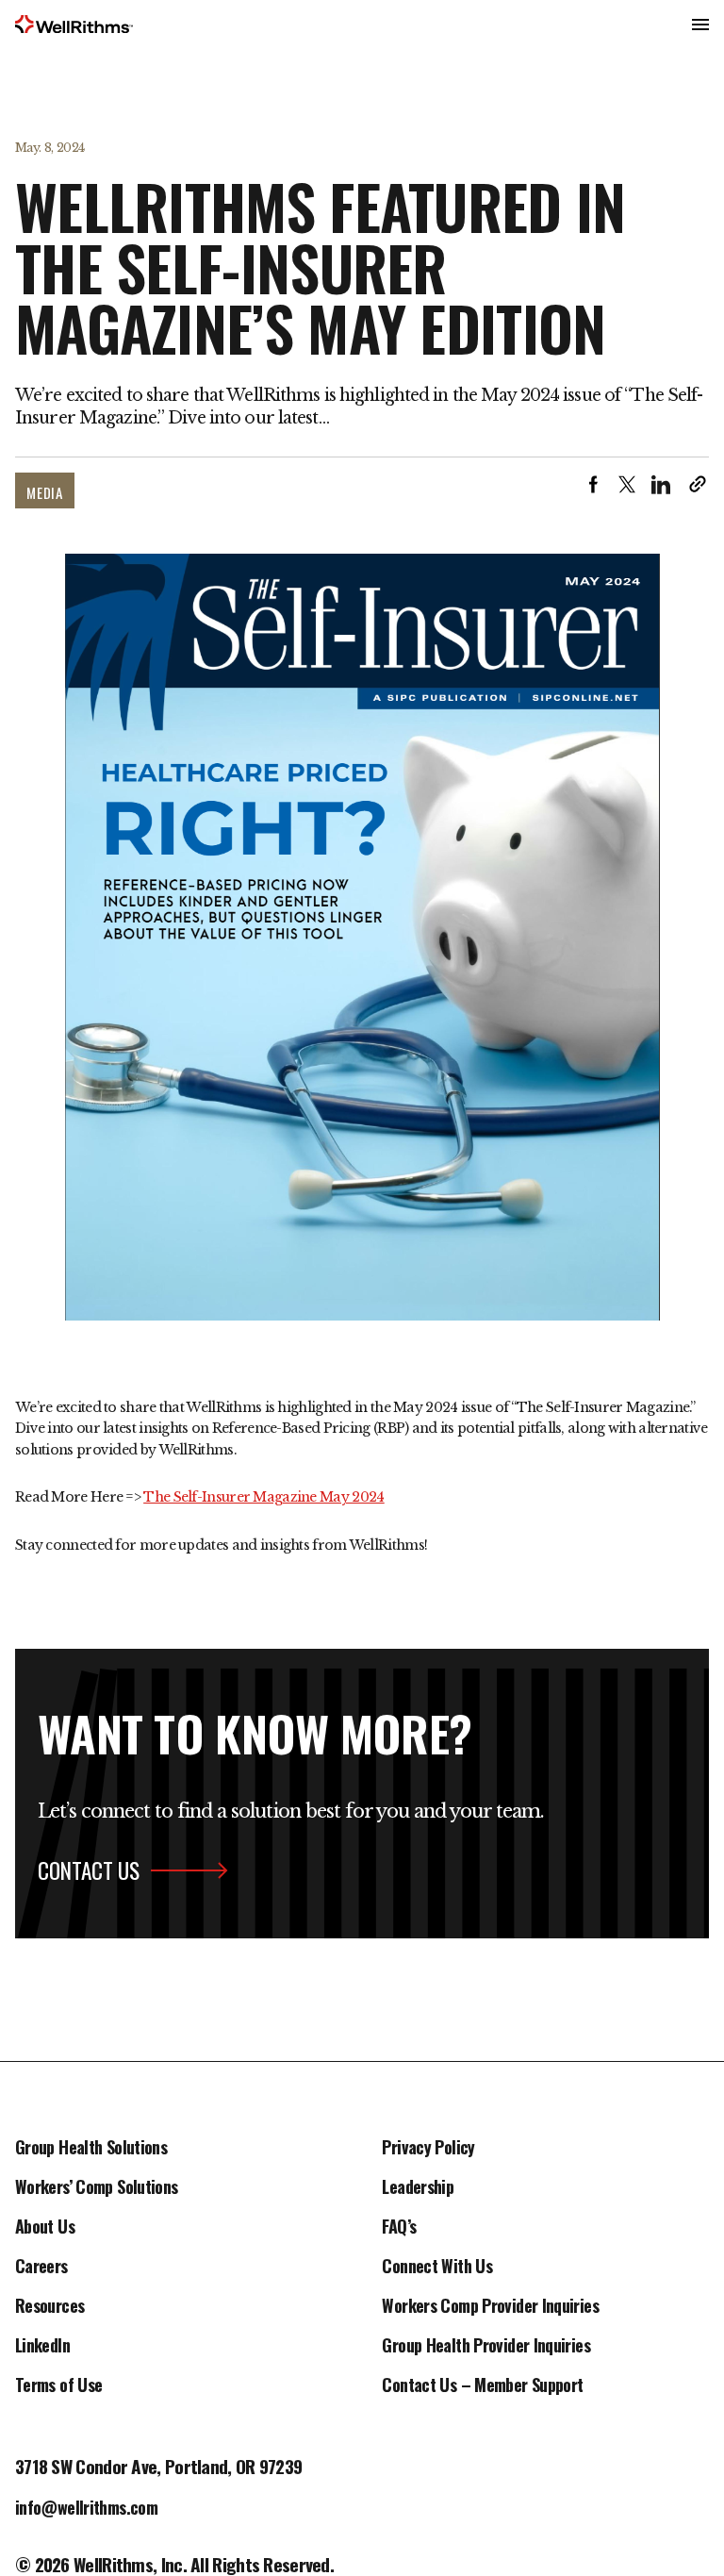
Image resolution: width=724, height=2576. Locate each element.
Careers (41, 2268)
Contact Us (89, 1870)
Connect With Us (437, 2268)
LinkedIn (42, 2347)
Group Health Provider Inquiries (485, 2347)
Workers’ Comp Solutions (97, 2188)
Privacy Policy (428, 2149)
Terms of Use (58, 2386)
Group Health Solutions (91, 2149)
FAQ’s (399, 2228)
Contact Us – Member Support (482, 2386)
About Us (45, 2228)
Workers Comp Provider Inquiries (490, 2307)
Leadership (418, 2188)
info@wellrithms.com (86, 2509)
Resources (49, 2307)
